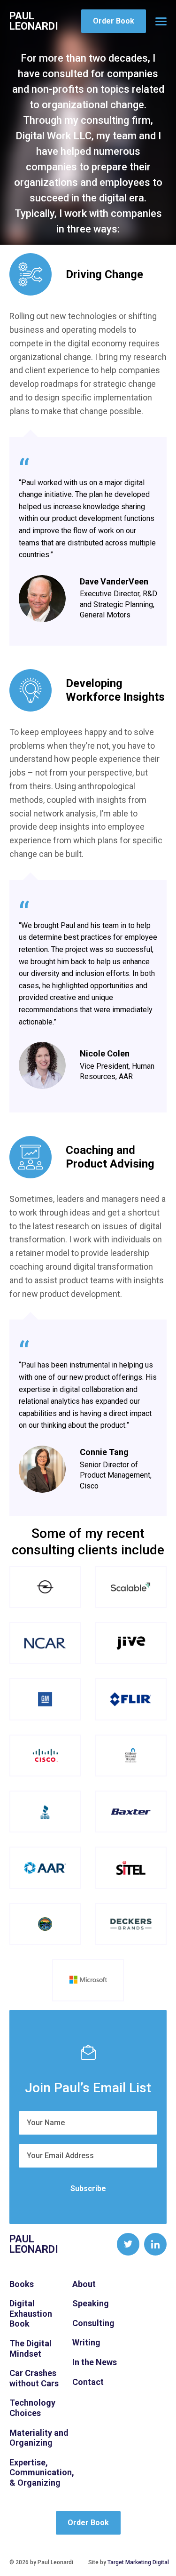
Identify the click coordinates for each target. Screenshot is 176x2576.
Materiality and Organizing (39, 2438)
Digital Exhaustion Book (31, 2313)
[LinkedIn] (155, 2244)
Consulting (93, 2323)
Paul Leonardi (34, 21)
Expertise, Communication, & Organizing (42, 2472)
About (84, 2284)
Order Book (114, 21)
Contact (88, 2382)
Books (22, 2284)
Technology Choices (32, 2408)
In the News (95, 2362)
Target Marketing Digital (138, 2562)
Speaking (91, 2303)
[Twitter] (128, 2244)
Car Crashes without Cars (34, 2378)
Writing (86, 2342)
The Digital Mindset (31, 2348)
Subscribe (88, 2188)
